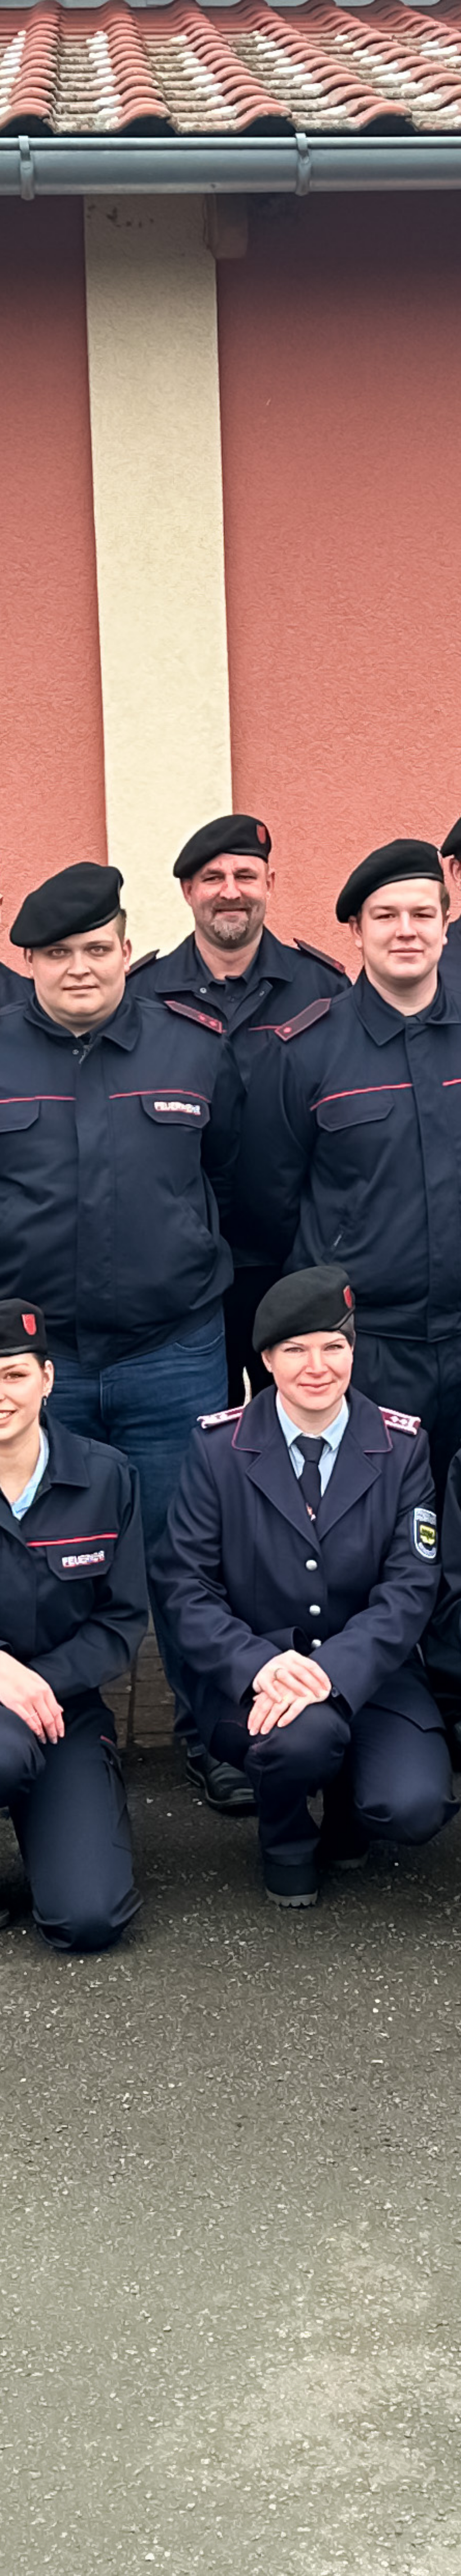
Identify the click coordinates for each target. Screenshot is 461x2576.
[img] (230, 1288)
